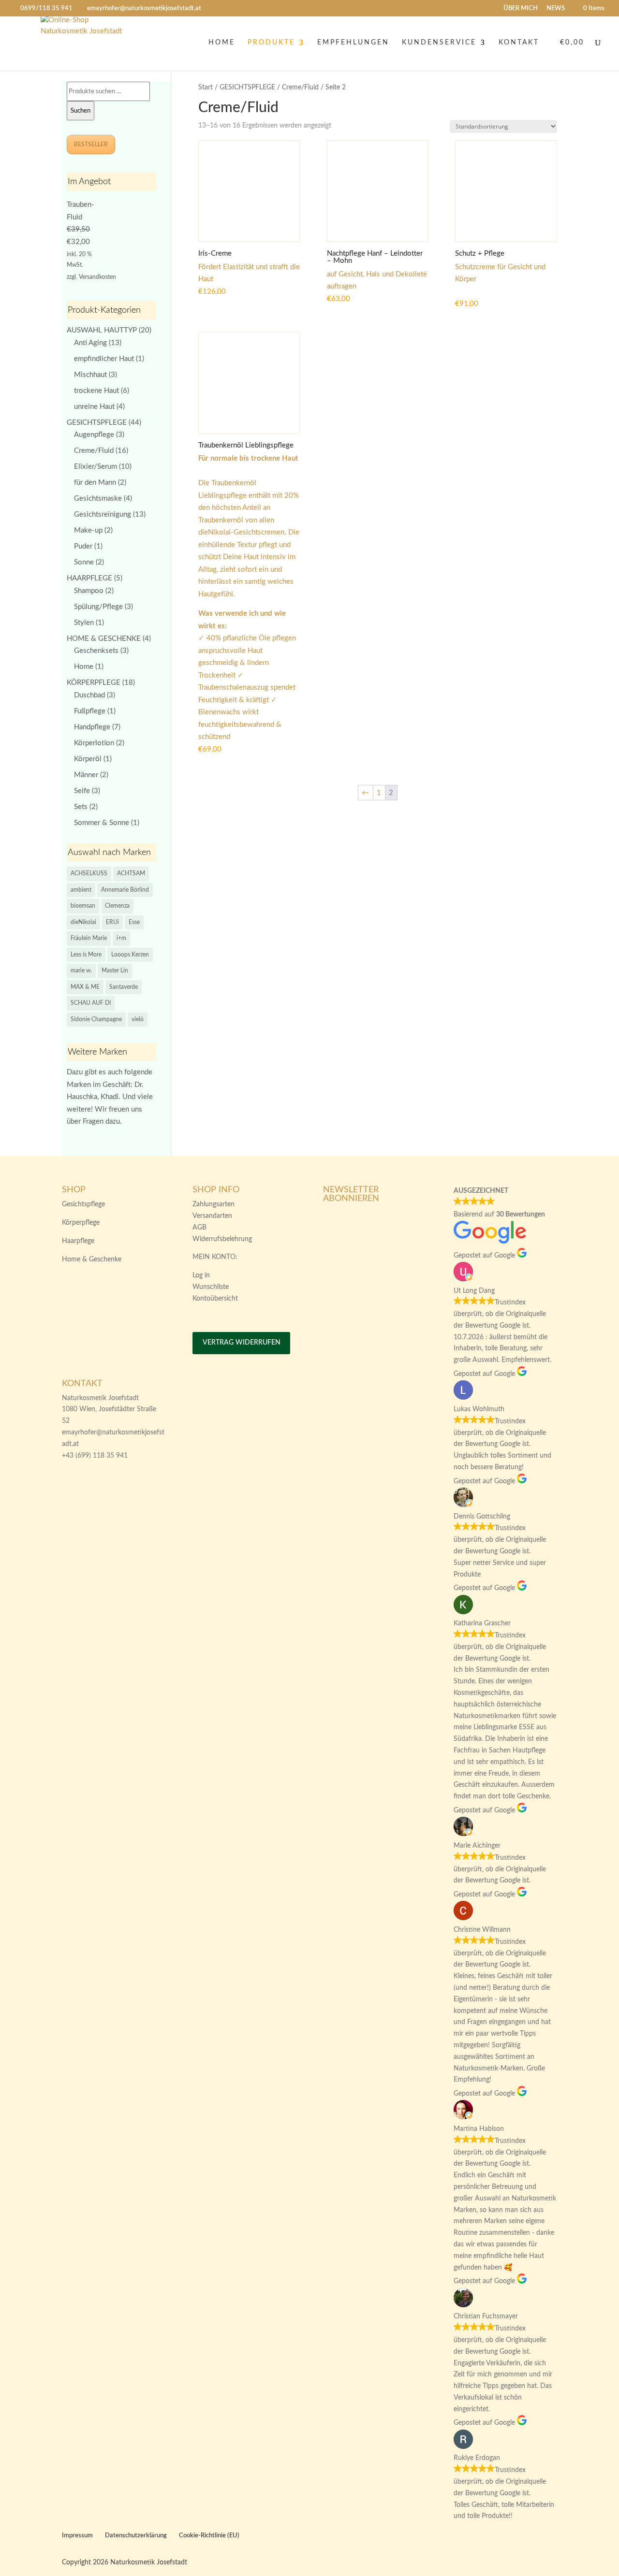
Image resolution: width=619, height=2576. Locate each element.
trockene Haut (96, 391)
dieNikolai (83, 922)
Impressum (77, 2536)
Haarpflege (78, 1241)
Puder (83, 546)
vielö (138, 1019)
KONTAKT (519, 43)
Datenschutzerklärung (136, 2536)
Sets (81, 807)
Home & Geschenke (92, 1259)
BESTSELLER (91, 145)
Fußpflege (90, 711)
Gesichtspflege (83, 1204)
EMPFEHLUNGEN (353, 43)
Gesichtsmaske (98, 499)
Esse (134, 922)
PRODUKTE (271, 43)
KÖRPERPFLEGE (94, 683)
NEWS (556, 8)
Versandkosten (97, 277)
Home (84, 667)
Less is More (86, 955)
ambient (81, 890)
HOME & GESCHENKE (104, 639)
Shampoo (89, 591)
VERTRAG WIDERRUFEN (242, 1343)
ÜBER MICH (521, 8)
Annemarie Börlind (125, 890)
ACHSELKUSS (89, 873)
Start (206, 87)
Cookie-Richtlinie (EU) (209, 2536)
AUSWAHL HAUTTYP (102, 330)
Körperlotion (94, 743)
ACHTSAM (131, 873)
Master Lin (115, 970)
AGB (199, 1228)
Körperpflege (81, 1223)
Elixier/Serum (96, 467)
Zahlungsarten (214, 1204)
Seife (82, 791)
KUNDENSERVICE (439, 43)
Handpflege (92, 727)
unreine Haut (94, 407)
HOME (222, 43)
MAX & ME (85, 987)
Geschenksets (96, 651)
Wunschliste (211, 1287)
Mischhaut (90, 375)
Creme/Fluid (300, 87)
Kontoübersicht (215, 1299)
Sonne (84, 562)
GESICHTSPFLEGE (247, 87)
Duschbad (89, 695)
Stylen (84, 623)
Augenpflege (94, 435)
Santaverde (124, 987)
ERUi (112, 922)
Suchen (81, 111)
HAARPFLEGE (89, 578)
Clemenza (117, 906)
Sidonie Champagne (96, 1019)
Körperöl (88, 759)
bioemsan (83, 906)
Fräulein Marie (89, 938)
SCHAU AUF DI (91, 1003)
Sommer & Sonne (102, 823)
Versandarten (212, 1216)
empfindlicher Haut (104, 359)
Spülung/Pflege (98, 607)
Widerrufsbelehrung (222, 1239)
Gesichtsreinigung (103, 514)
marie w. (81, 970)
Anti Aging (90, 343)
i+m (121, 938)
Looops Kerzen (130, 955)
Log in (201, 1275)
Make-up (88, 530)
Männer (86, 775)
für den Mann (95, 483)
